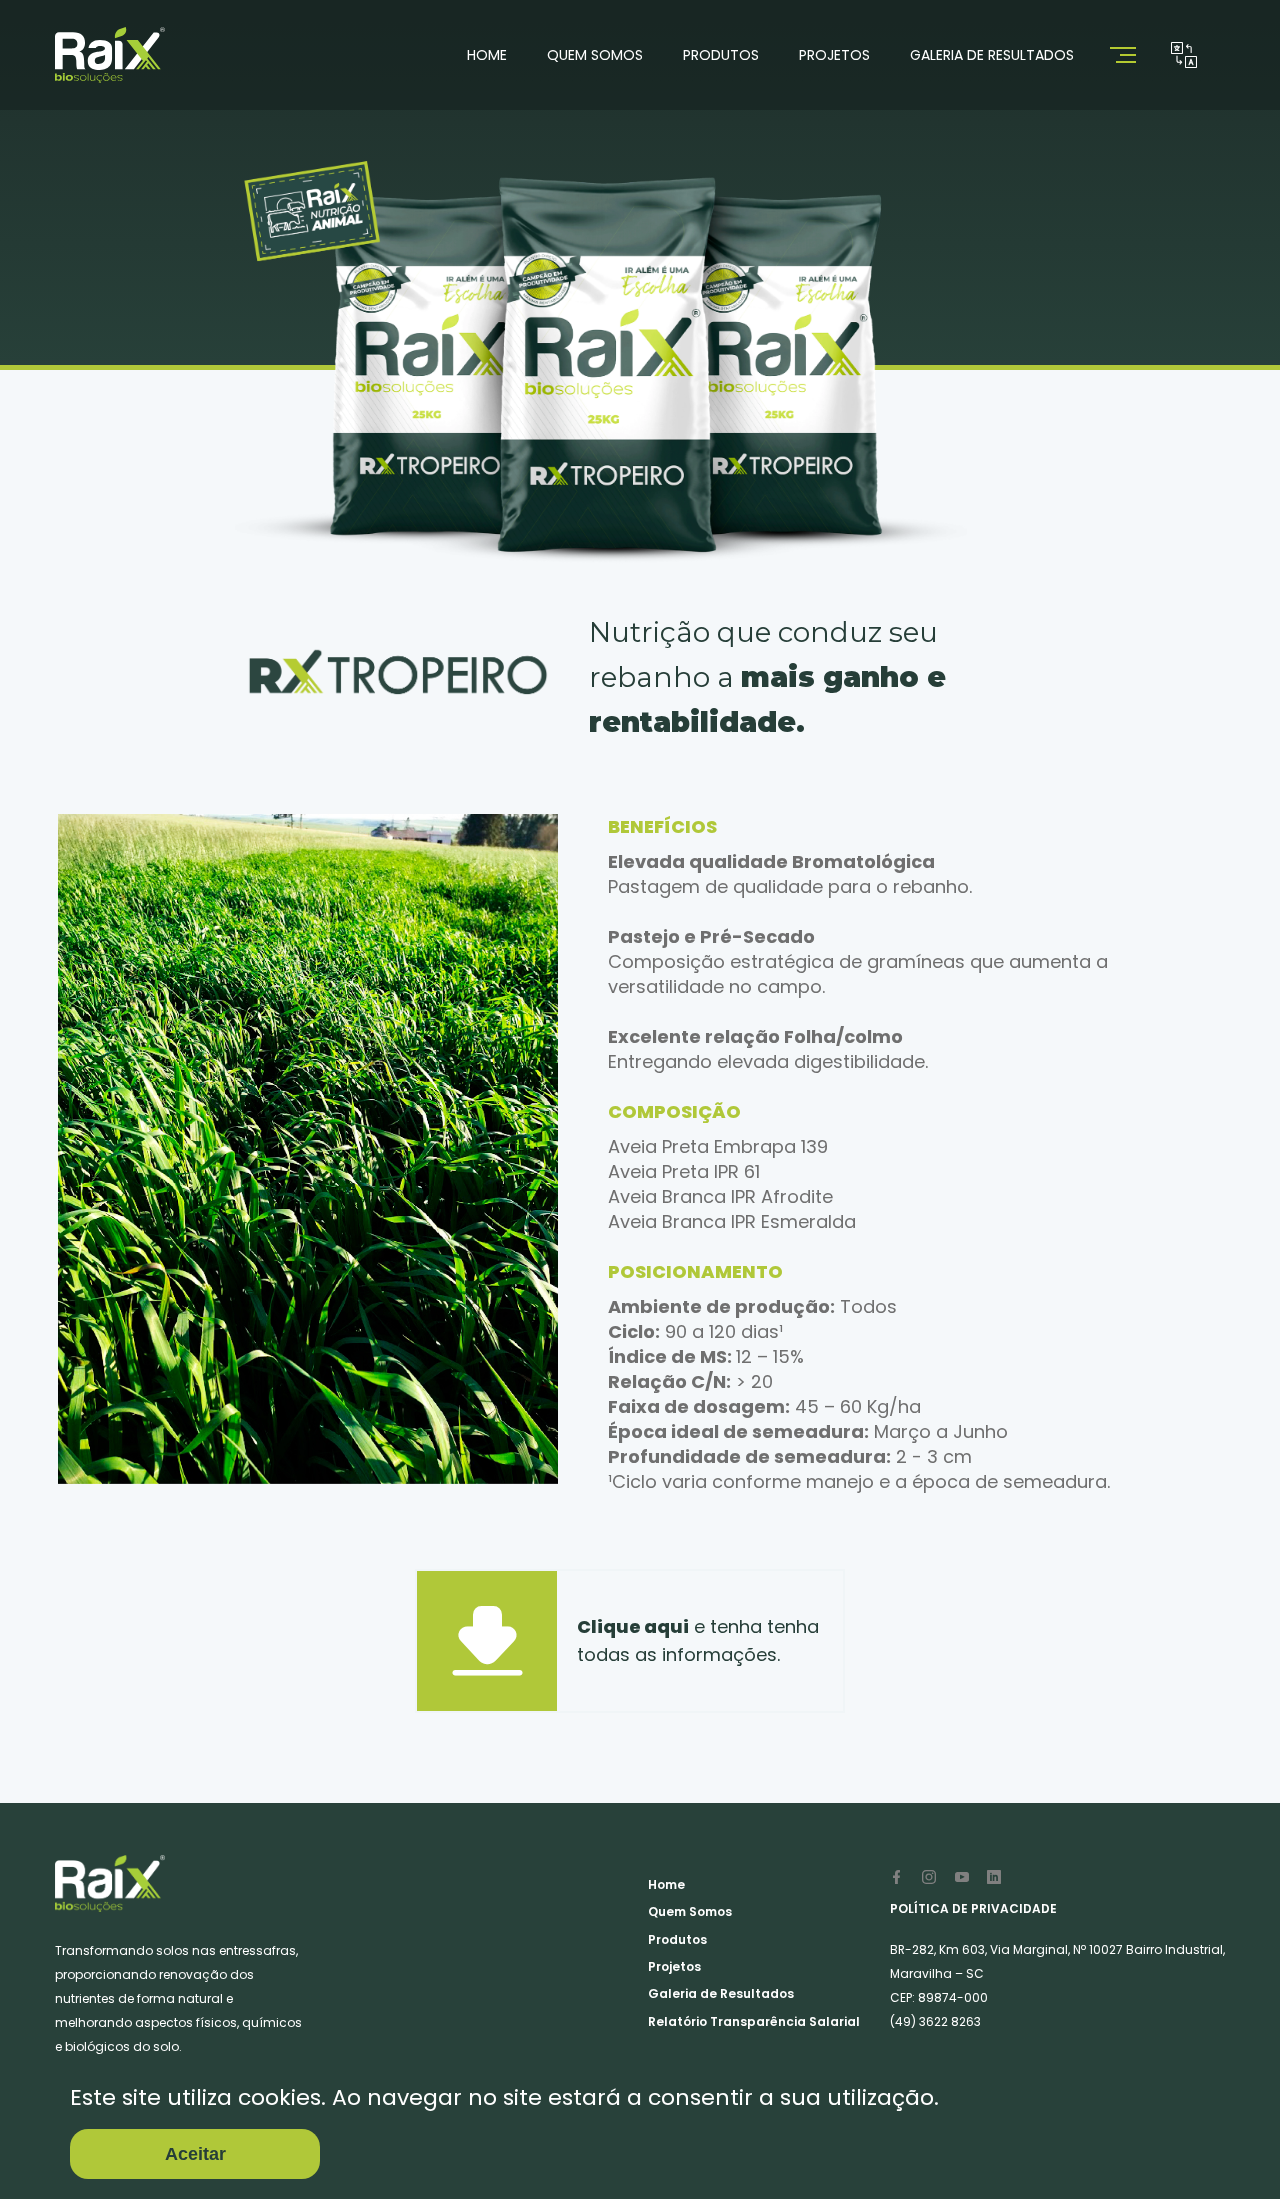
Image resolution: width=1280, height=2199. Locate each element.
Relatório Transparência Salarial (754, 2021)
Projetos (834, 55)
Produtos (721, 55)
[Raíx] (110, 55)
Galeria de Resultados (992, 55)
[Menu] (1129, 55)
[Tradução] (1184, 55)
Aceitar (195, 2154)
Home (487, 55)
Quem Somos (595, 55)
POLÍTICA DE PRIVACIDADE (973, 1908)
